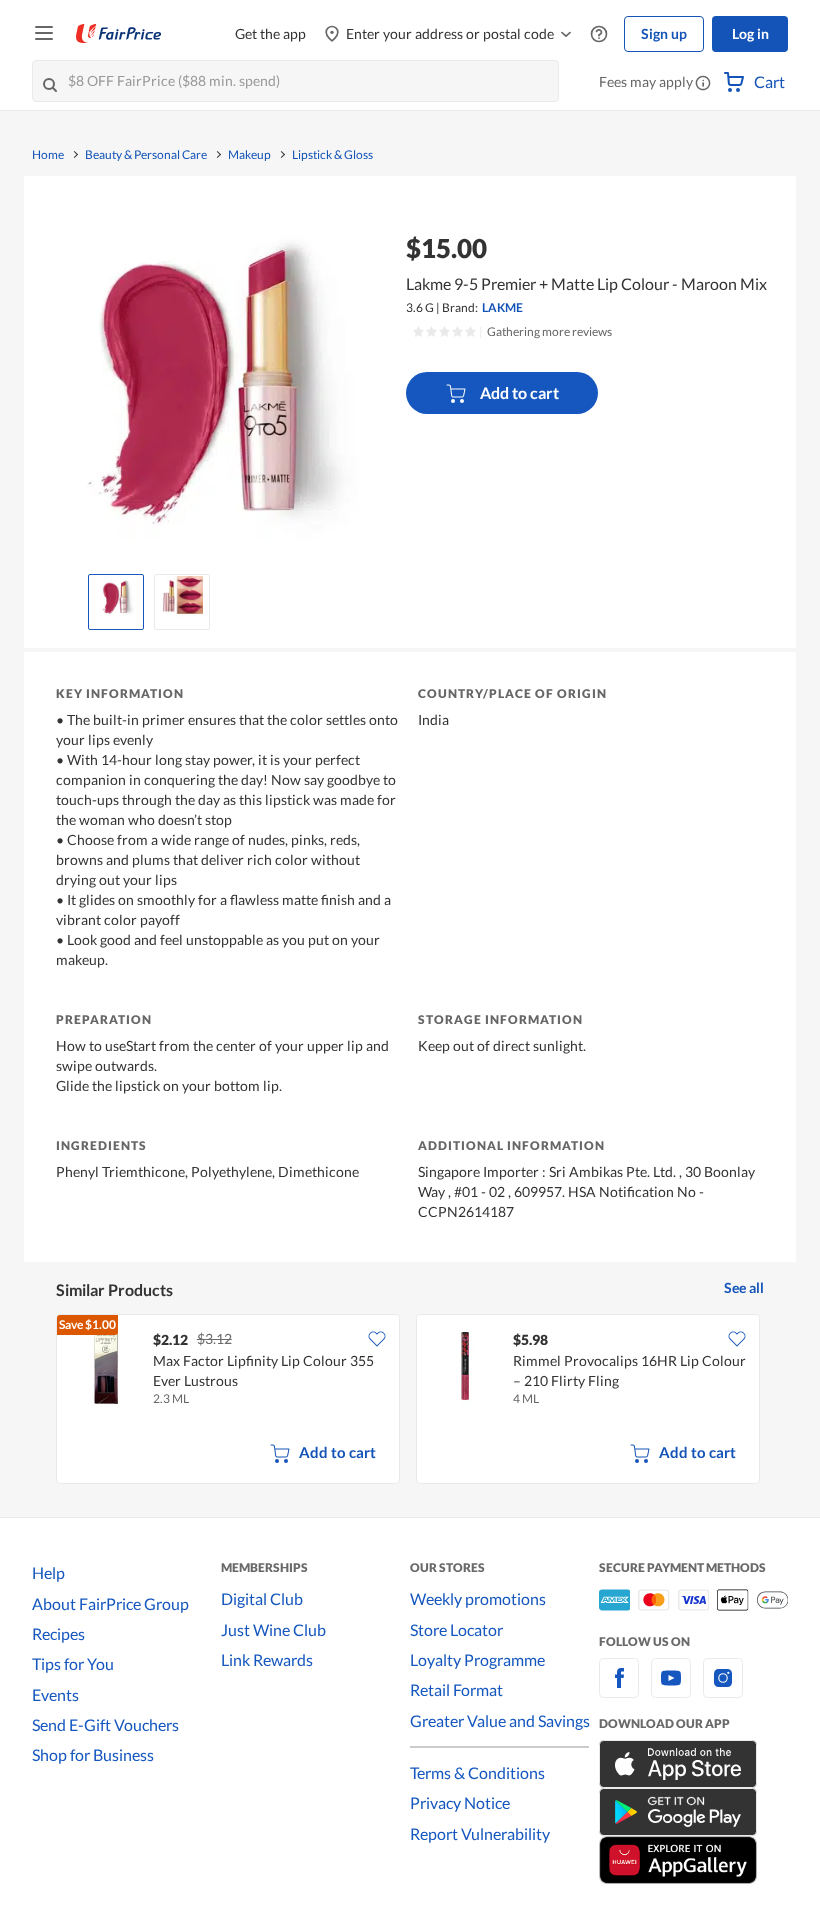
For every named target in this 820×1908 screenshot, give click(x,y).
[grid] (410, 1401)
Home (48, 155)
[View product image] (116, 597)
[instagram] (723, 1689)
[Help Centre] (599, 34)
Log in (750, 33)
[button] (703, 84)
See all (744, 1287)
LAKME (502, 307)
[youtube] (671, 1689)
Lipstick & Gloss (332, 155)
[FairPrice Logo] (119, 34)
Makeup (249, 155)
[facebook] (619, 1689)
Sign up (664, 33)
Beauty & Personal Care (146, 155)
